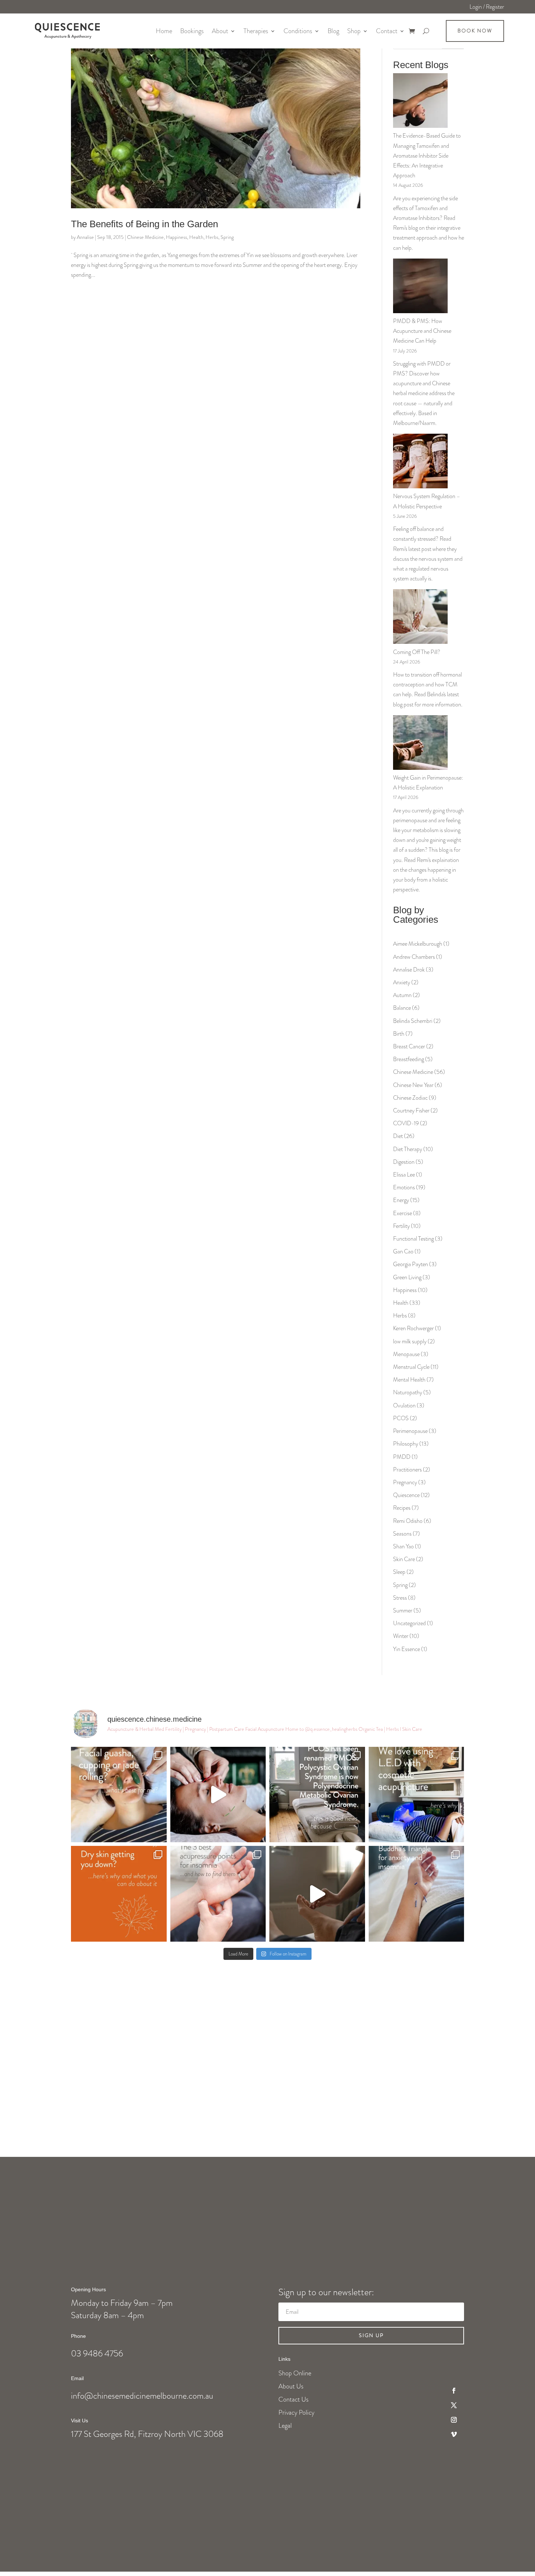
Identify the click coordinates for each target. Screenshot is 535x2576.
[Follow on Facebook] (454, 2391)
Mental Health (409, 1380)
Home (164, 31)
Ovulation (404, 1405)
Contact (387, 31)
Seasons (402, 1534)
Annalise (85, 237)
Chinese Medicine (145, 237)
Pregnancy (405, 1482)
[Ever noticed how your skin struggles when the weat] (119, 1894)
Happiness (177, 237)
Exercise (403, 1213)
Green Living (407, 1277)
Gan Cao (403, 1251)
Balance (402, 1008)
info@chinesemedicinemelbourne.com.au (142, 2396)
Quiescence (406, 1495)
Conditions (298, 31)
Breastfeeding (409, 1059)
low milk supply (410, 1341)
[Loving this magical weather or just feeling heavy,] (317, 1894)
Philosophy (406, 1444)
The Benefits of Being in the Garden (144, 224)
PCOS (401, 1418)
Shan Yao (403, 1546)
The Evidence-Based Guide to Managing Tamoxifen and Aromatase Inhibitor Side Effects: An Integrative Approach (427, 155)
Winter (401, 1636)
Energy (401, 1200)
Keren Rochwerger (413, 1328)
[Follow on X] (454, 2405)
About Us (291, 2386)
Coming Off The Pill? (417, 652)
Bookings (192, 31)
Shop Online (295, 2373)
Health (196, 237)
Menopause (406, 1354)
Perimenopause (410, 1431)
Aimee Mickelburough (418, 944)
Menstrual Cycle (411, 1367)
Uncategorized (409, 1623)
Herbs (212, 237)
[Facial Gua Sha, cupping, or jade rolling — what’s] (119, 1795)
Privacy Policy (296, 2412)
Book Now (475, 31)
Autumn (402, 995)
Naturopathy (408, 1392)
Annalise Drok (409, 970)
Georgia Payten (411, 1264)
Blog (333, 31)
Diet (398, 1136)
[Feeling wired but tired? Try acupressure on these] (417, 1894)
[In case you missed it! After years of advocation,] (317, 1795)
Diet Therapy (408, 1149)
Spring (227, 237)
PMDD (402, 1457)
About (220, 31)
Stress (400, 1598)
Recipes (402, 1508)
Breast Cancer (409, 1046)
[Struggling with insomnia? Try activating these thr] (218, 1894)
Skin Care (404, 1559)
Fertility (401, 1226)
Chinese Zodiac (410, 1098)
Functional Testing (413, 1239)
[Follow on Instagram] (454, 2420)
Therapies (256, 31)
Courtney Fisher (411, 1110)
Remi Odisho (408, 1521)
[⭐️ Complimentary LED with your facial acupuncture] (218, 1795)
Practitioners (407, 1470)
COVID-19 (406, 1123)
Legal (285, 2426)
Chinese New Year (413, 1085)
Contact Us (294, 2399)
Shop (354, 31)
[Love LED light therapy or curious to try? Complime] (417, 1795)
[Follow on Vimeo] (454, 2434)
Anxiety (402, 982)
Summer (403, 1610)
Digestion (404, 1162)
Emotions (404, 1187)
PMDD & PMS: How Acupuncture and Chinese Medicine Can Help (422, 331)
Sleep (399, 1572)
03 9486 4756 (97, 2354)
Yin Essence (407, 1649)
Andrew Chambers (414, 957)
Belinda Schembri (413, 1021)
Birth (399, 1034)
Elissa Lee (404, 1175)
